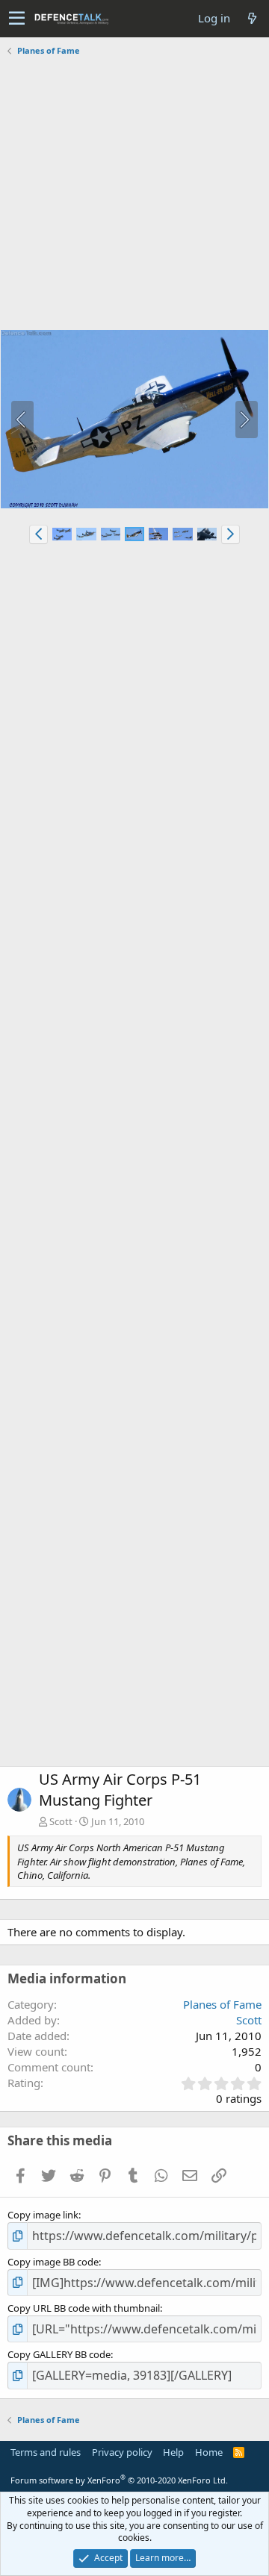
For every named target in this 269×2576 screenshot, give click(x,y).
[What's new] (252, 18)
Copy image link (43, 2215)
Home (209, 2452)
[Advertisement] (134, 195)
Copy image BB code (53, 2262)
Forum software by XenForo (119, 2480)
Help (173, 2452)
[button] (17, 19)
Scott (61, 1821)
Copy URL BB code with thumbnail (84, 2308)
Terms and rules (46, 2452)
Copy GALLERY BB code (59, 2354)
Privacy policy (122, 2452)
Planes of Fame (222, 2004)
